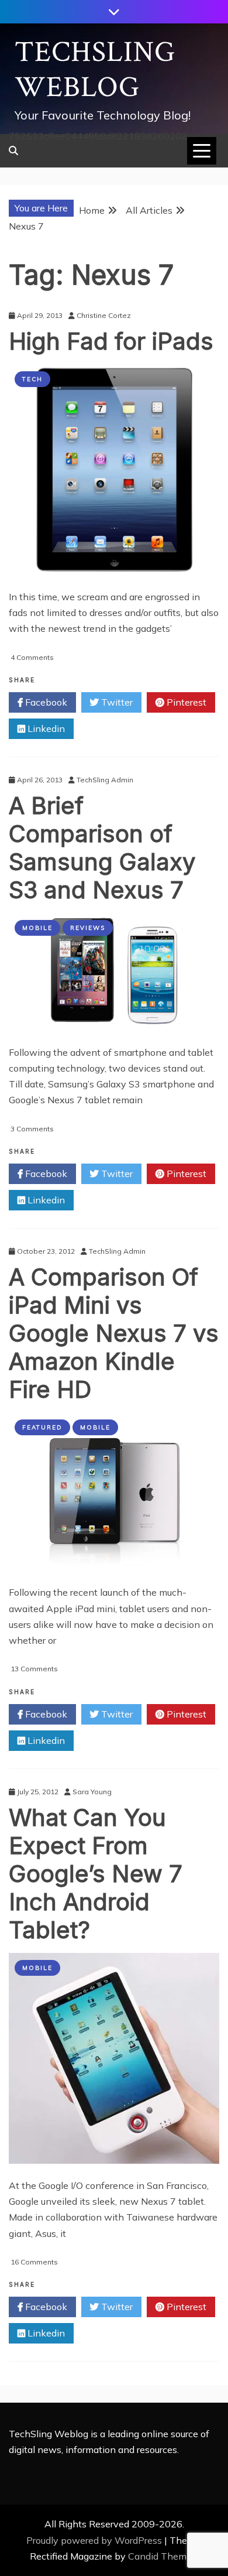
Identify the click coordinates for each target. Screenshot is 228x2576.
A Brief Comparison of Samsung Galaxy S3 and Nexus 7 (102, 848)
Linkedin (45, 728)
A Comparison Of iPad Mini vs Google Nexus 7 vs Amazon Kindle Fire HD (114, 1333)
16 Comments (34, 2262)
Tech (32, 379)
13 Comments (34, 1669)
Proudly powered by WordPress (95, 2540)
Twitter (116, 702)
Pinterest (185, 702)
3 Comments (32, 1129)
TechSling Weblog (95, 70)
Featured (42, 1427)
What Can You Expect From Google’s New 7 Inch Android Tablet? (96, 1874)
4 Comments (32, 657)
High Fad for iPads (111, 341)
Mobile (37, 928)
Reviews (88, 928)
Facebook (45, 702)
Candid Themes (162, 2556)
